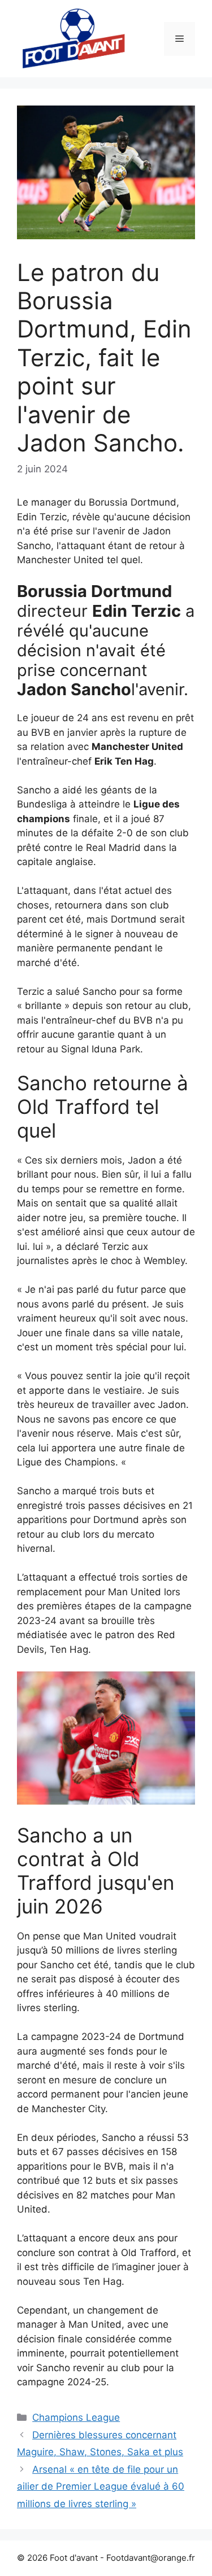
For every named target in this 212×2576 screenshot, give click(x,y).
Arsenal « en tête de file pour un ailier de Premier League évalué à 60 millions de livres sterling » (101, 2487)
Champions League (76, 2417)
